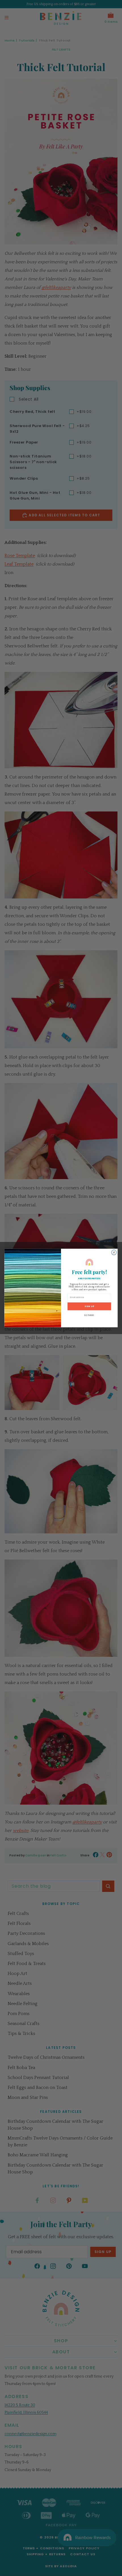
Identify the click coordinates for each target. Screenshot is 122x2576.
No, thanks (89, 1315)
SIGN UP (89, 1306)
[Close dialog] (114, 1252)
